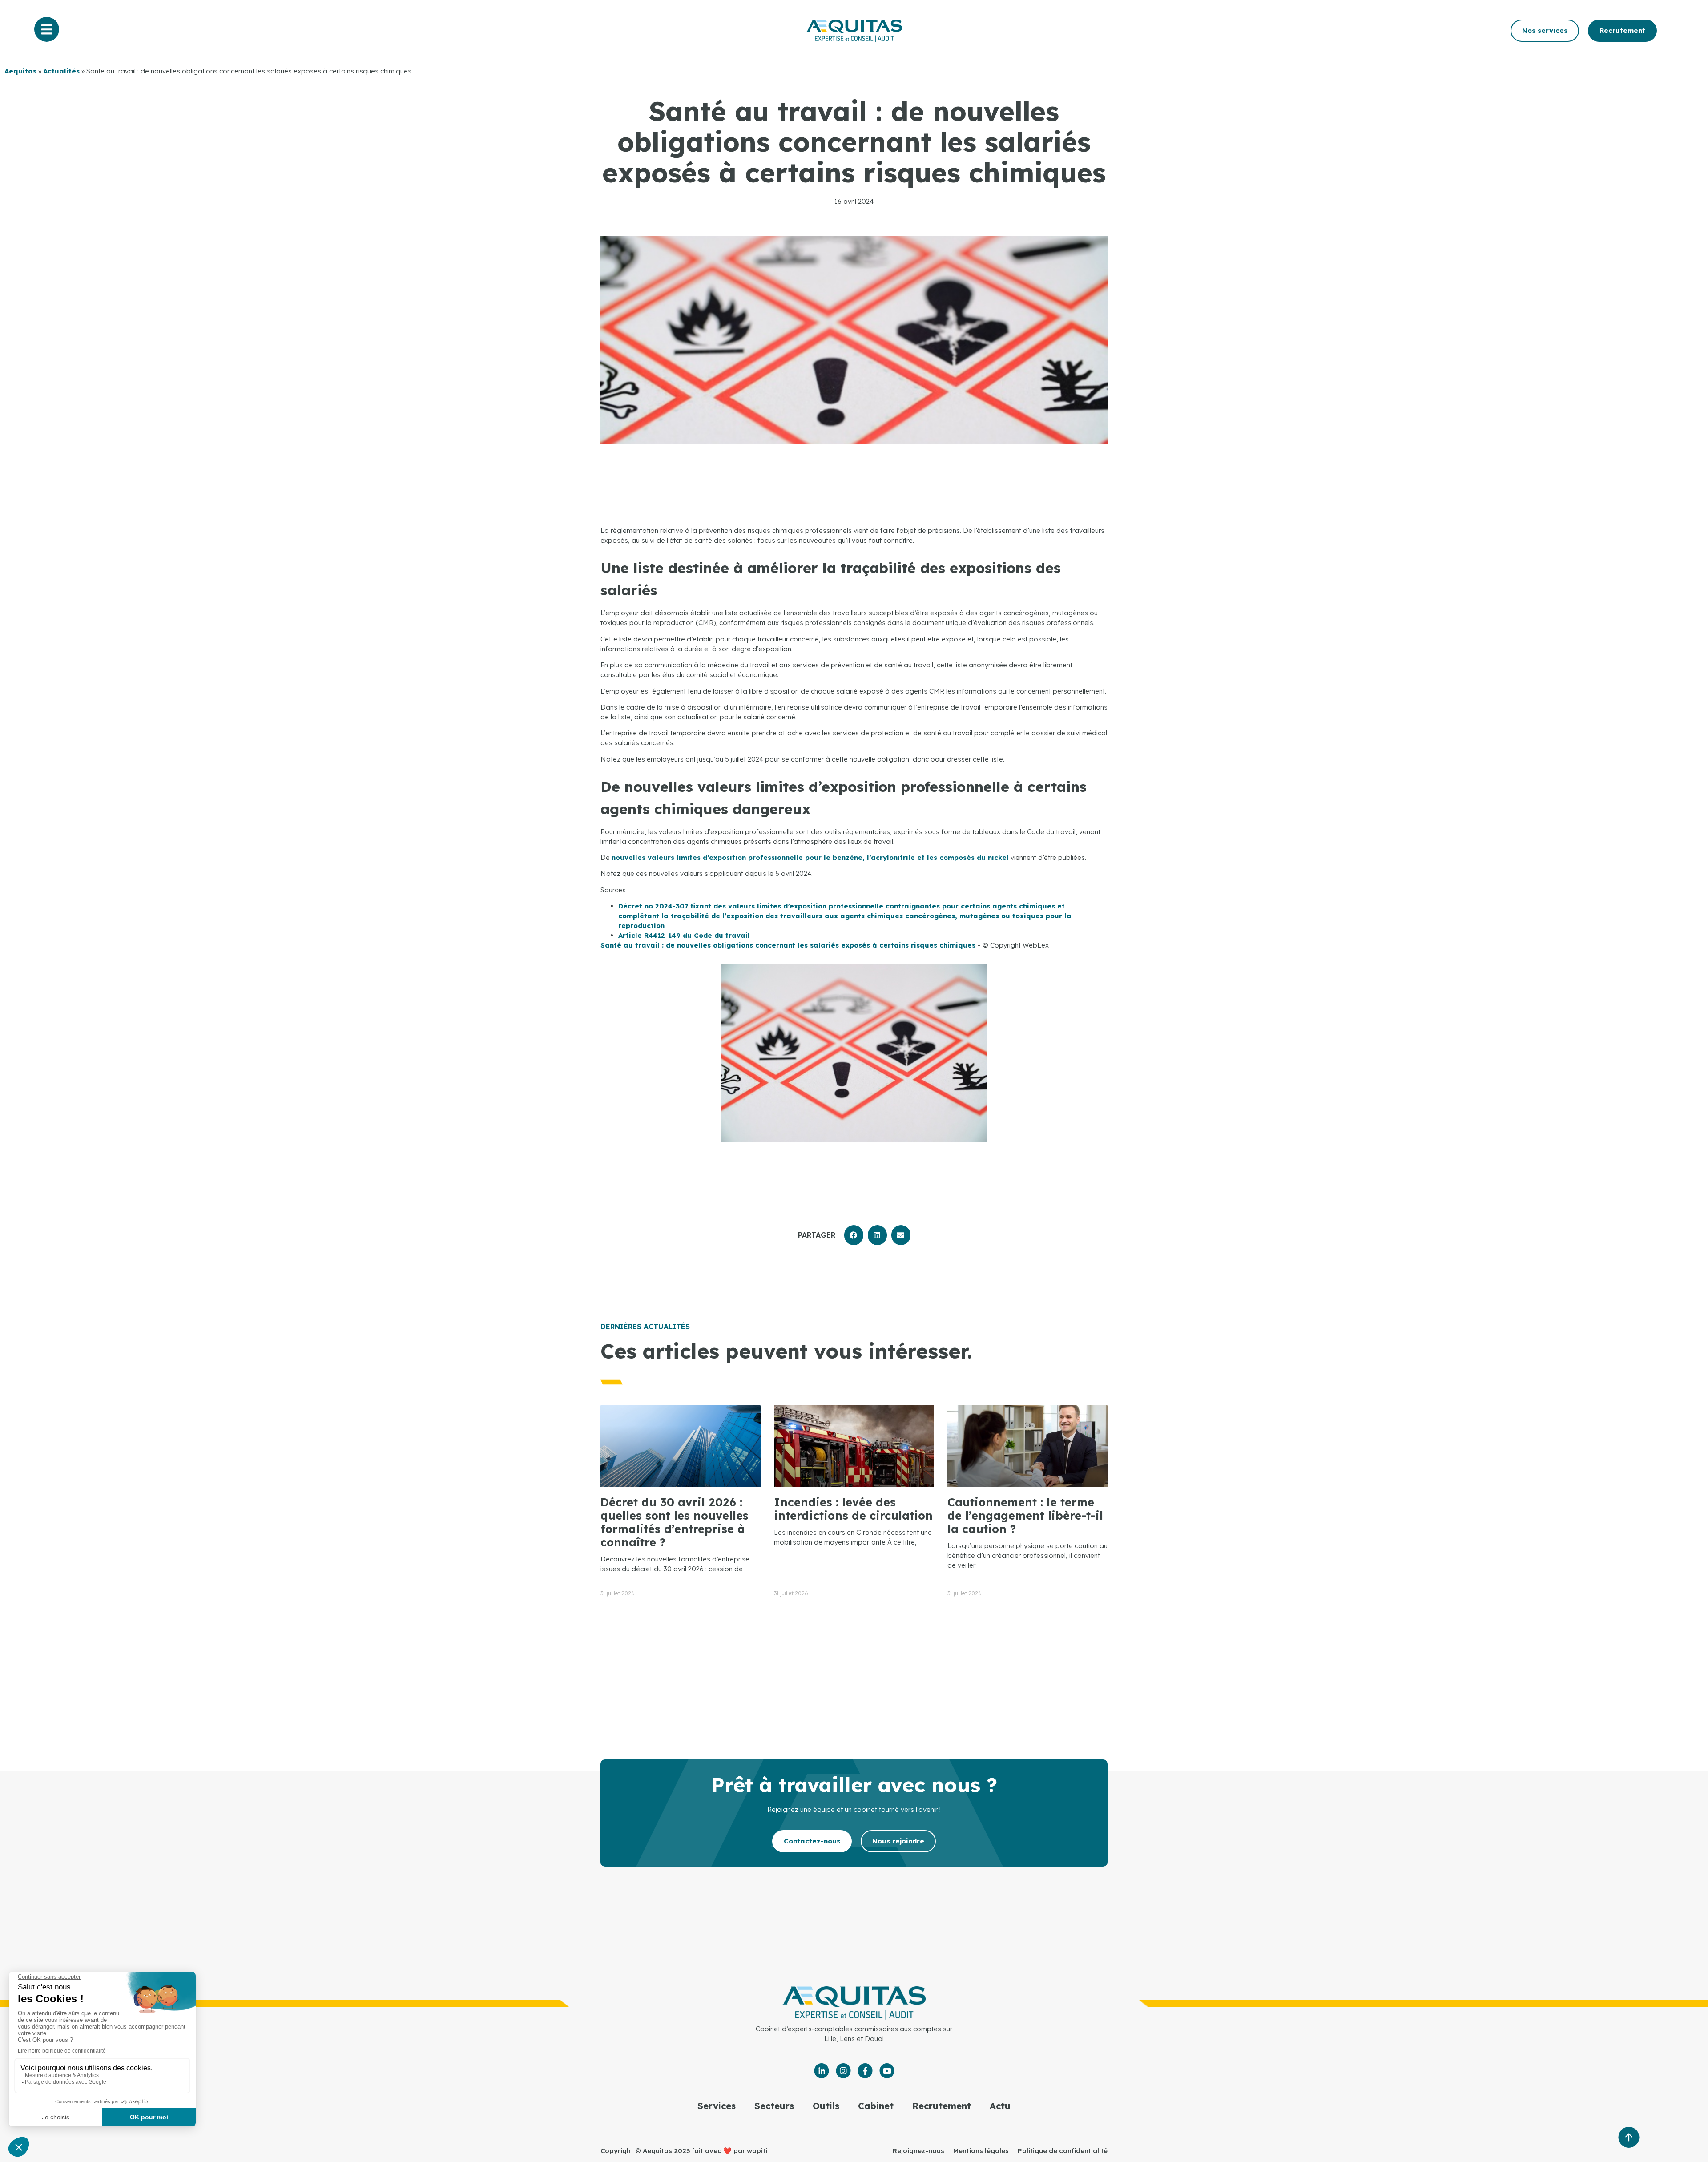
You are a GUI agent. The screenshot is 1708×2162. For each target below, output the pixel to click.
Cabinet (876, 2106)
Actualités (61, 71)
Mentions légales (981, 2151)
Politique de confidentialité (1063, 2151)
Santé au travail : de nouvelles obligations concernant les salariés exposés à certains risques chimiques (788, 945)
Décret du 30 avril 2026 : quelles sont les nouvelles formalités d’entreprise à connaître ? (675, 1522)
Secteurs (774, 2106)
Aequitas (20, 71)
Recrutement (942, 2106)
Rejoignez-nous (918, 2151)
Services (717, 2106)
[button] (854, 1235)
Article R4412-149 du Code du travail (684, 935)
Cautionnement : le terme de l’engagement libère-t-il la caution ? (1025, 1515)
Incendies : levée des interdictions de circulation (853, 1509)
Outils (826, 2106)
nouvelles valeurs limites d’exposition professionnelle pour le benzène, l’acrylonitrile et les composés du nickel (810, 857)
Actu (1000, 2106)
